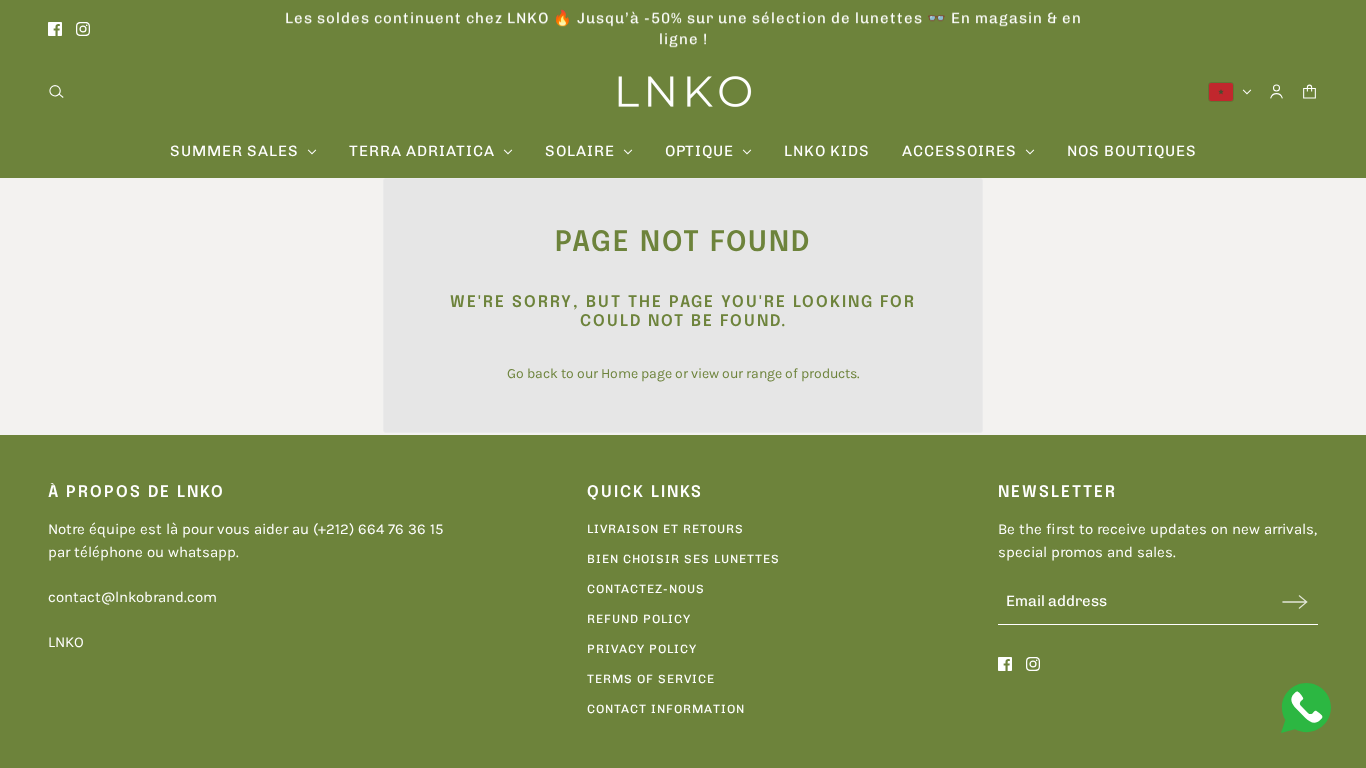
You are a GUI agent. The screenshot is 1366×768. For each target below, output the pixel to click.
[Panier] (1309, 91)
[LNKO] (683, 91)
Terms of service (651, 679)
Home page (636, 373)
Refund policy (639, 619)
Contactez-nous (646, 589)
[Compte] (1276, 91)
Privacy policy (642, 649)
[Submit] (1295, 601)
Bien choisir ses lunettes (683, 559)
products (829, 373)
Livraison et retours (665, 529)
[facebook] (55, 29)
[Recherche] (56, 91)
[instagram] (83, 29)
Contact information (666, 709)
